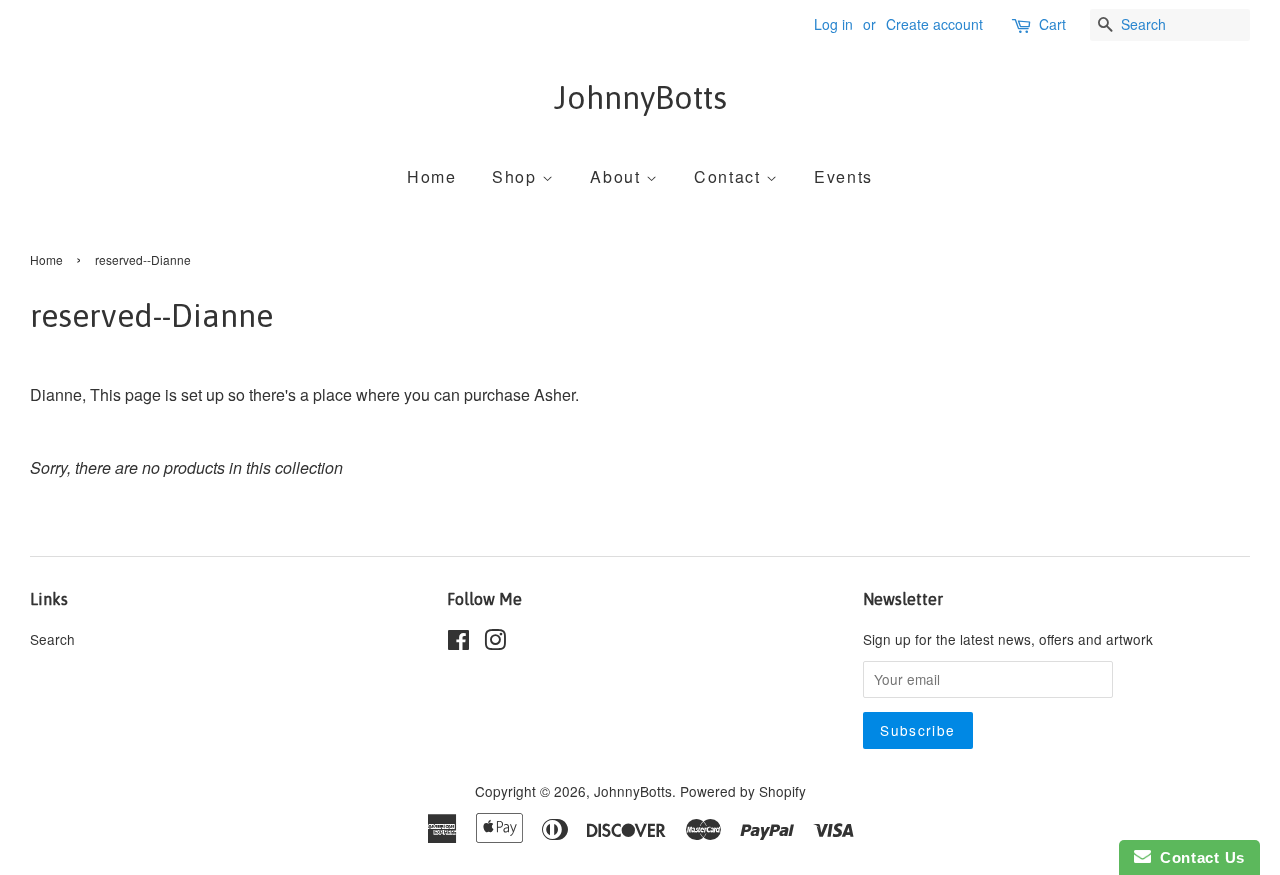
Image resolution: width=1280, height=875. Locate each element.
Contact (730, 176)
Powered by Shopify (743, 791)
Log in (833, 24)
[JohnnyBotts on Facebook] (458, 643)
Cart (1052, 24)
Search (52, 639)
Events (843, 176)
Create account (934, 24)
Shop (517, 176)
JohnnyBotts (640, 97)
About (618, 176)
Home (431, 176)
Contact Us (1198, 857)
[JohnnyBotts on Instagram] (495, 643)
